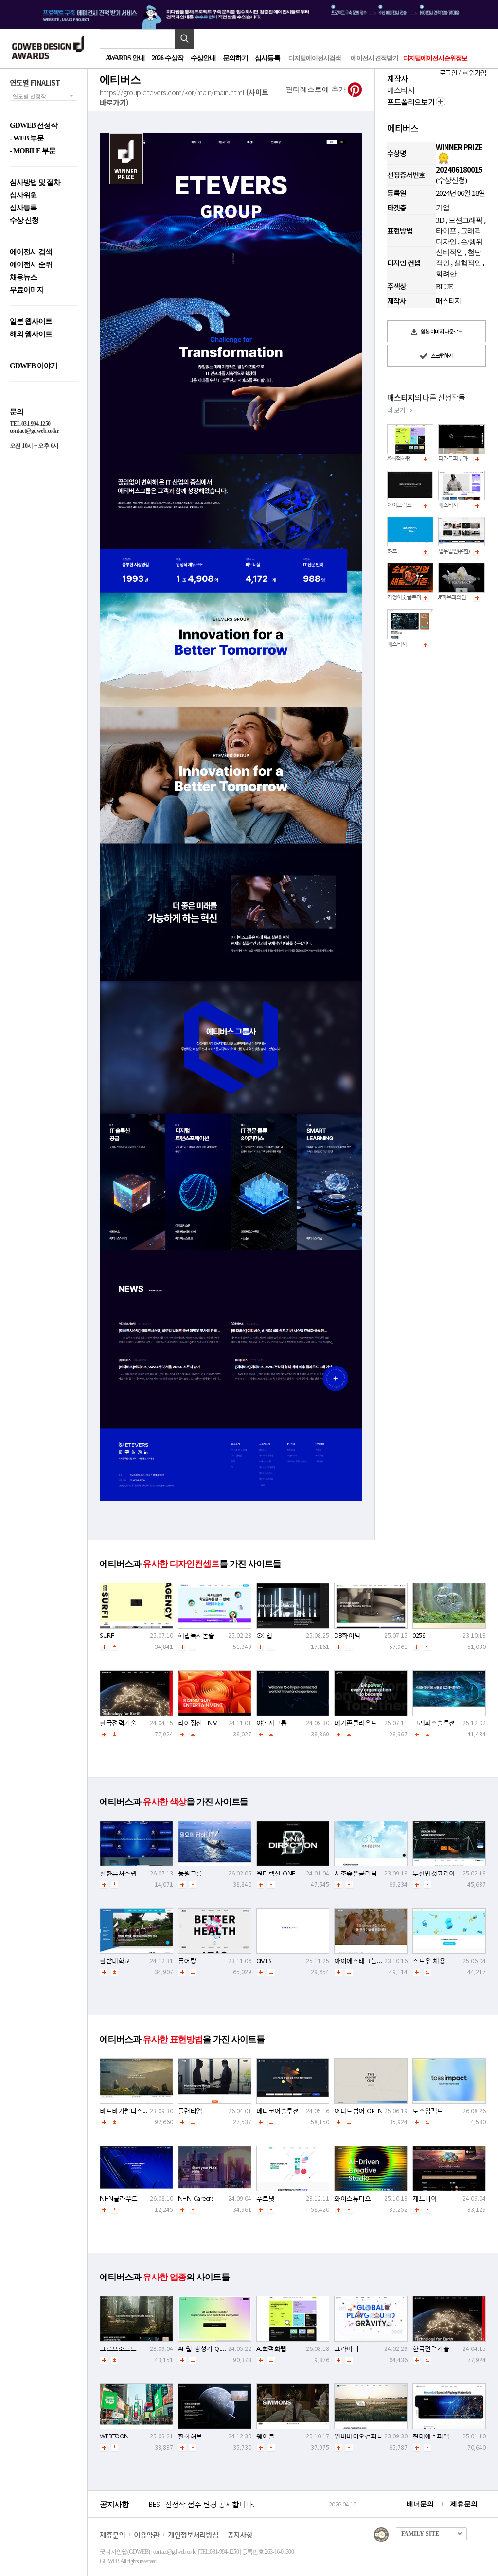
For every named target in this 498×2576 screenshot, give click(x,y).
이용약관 (146, 2534)
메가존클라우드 (356, 1723)
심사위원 (23, 195)
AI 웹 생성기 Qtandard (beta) (218, 2349)
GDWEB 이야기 (34, 366)
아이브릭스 (399, 505)
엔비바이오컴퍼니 (358, 2436)
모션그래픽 (465, 220)
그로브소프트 (118, 2349)
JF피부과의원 (452, 597)
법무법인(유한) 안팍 (459, 551)
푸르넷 (266, 2199)
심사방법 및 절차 (35, 183)
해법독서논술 (196, 1636)
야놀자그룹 (272, 1723)
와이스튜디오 (352, 2199)
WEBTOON (114, 2436)
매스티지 (448, 505)
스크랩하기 (441, 355)
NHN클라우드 (119, 2199)
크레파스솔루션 (434, 1723)
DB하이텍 (347, 1636)
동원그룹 (190, 1873)
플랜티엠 (190, 2111)
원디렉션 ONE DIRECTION (292, 1873)
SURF (107, 1636)
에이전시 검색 (31, 252)
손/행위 (471, 242)
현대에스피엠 (431, 2436)
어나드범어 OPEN (358, 2111)
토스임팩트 (428, 2111)
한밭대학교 (115, 1961)
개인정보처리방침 (193, 2534)
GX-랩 (264, 1636)
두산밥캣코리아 (434, 1873)
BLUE (444, 287)
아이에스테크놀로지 (362, 1961)
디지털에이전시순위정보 (435, 58)
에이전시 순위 (31, 265)
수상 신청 (24, 220)
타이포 (446, 231)
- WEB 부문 (27, 138)
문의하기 (235, 58)
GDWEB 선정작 (34, 126)
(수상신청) (451, 180)
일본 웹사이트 (31, 322)
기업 (443, 208)
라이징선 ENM (198, 1723)
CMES (264, 1961)
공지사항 (240, 2534)
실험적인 (467, 263)
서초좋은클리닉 (356, 1873)
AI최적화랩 (399, 459)
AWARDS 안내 (125, 58)
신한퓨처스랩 (118, 1873)
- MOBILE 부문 (33, 151)
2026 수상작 (168, 58)
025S (419, 1636)
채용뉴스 (23, 277)
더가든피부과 (453, 459)
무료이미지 (27, 290)
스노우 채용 (429, 1961)
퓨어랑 (187, 1961)
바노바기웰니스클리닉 (130, 2111)
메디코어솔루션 (278, 2111)
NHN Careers (196, 2199)
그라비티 (346, 2349)
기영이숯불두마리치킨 (411, 597)
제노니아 (425, 2199)
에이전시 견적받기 (374, 58)
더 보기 (396, 410)
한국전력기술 (118, 1723)
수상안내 (203, 58)
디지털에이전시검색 (315, 58)
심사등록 (267, 58)
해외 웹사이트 (31, 334)
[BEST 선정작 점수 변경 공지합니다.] (237, 2514)
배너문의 (420, 2504)
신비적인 (449, 252)
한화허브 (190, 2436)
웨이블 (266, 2436)
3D (440, 220)
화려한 (446, 274)
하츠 (392, 551)
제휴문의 (464, 2504)
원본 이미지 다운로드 (441, 331)
